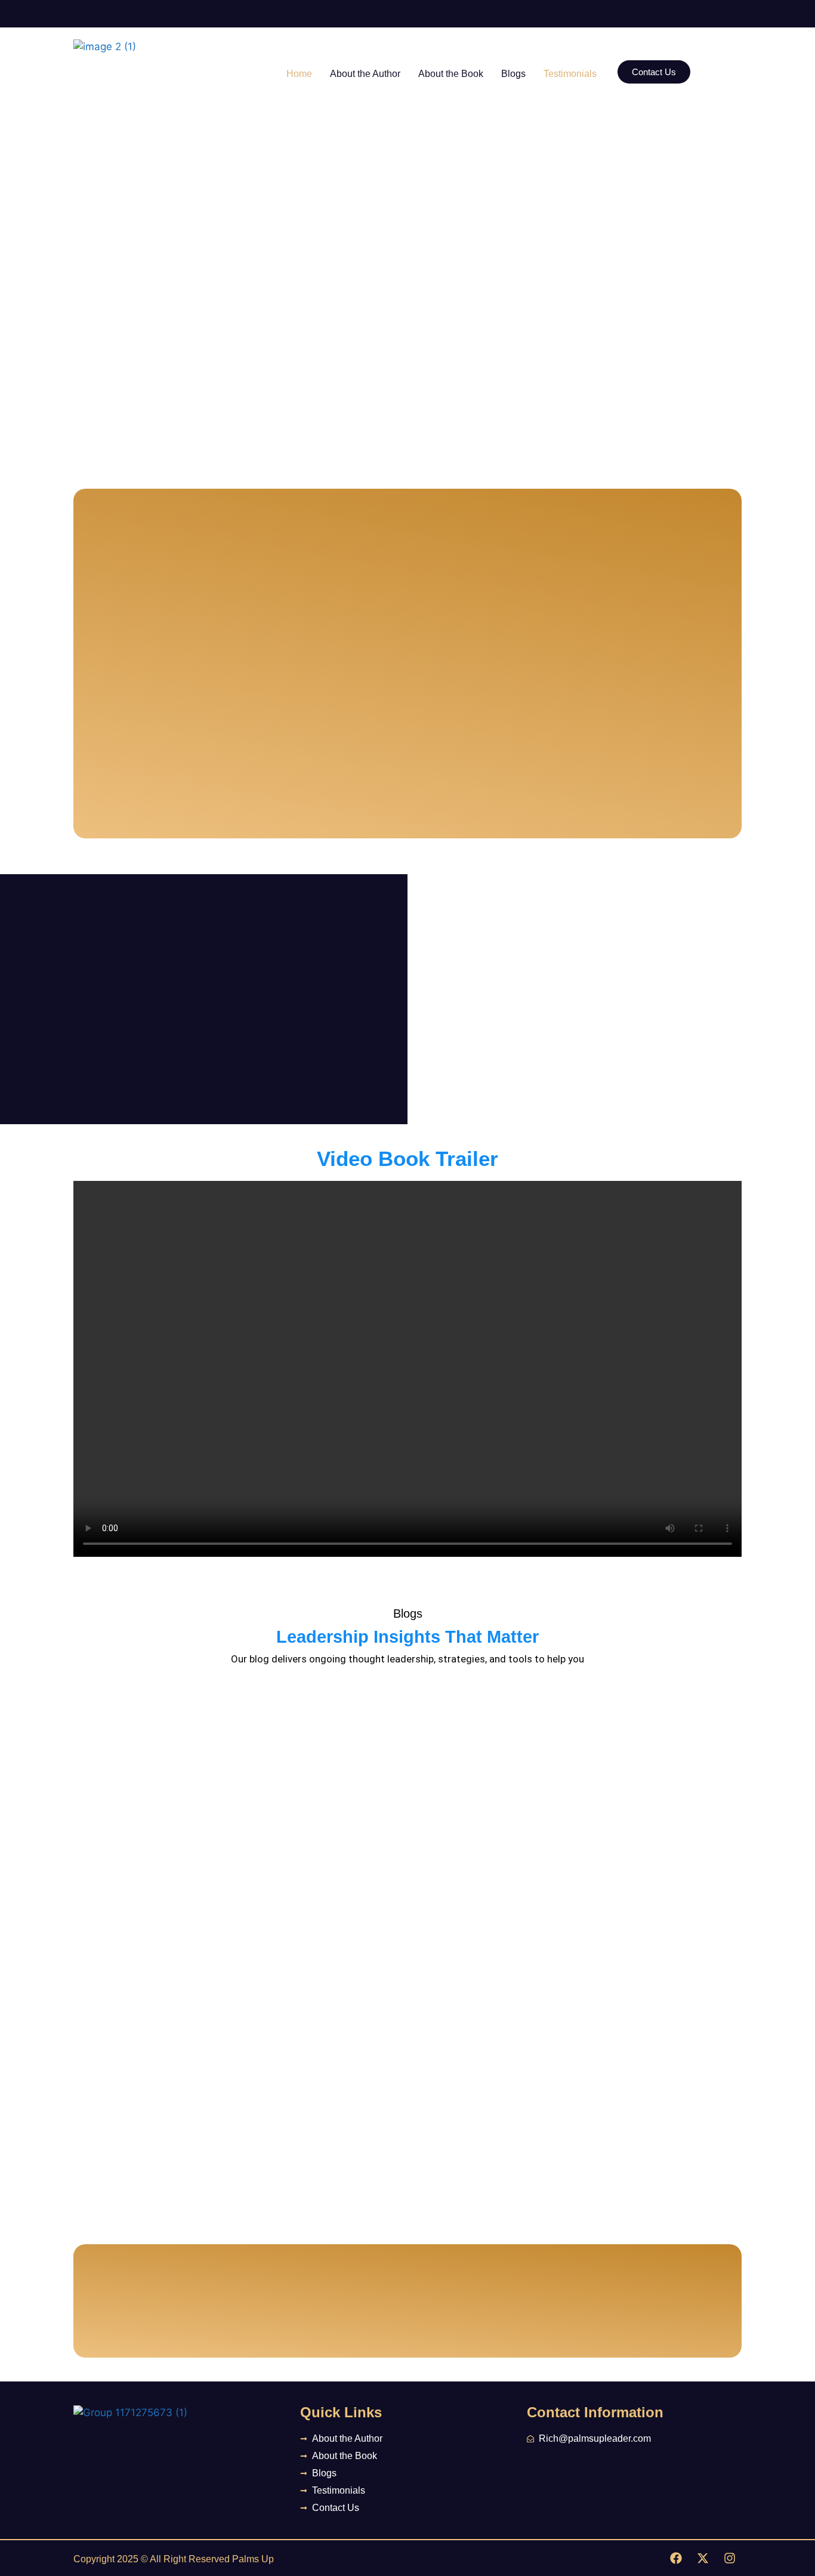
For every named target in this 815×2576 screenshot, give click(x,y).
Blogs (513, 74)
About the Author (365, 74)
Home (299, 74)
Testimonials (570, 74)
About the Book (451, 74)
